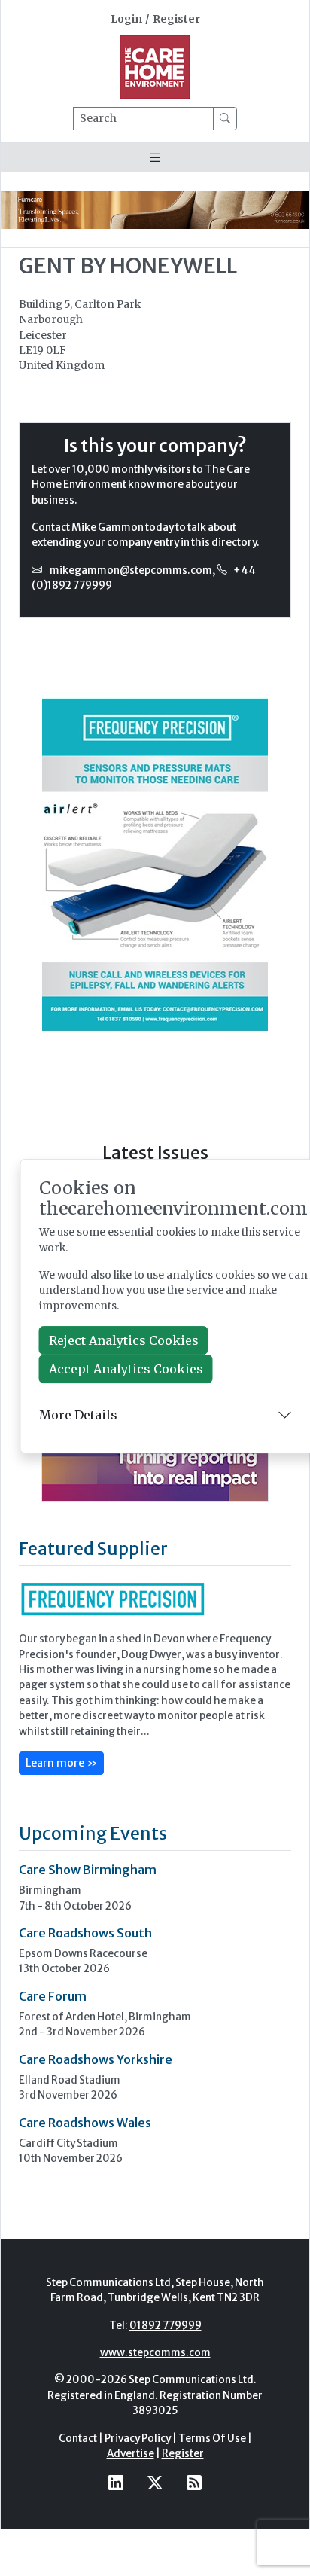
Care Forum (53, 1996)
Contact (78, 2439)
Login (126, 19)
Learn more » (61, 1763)
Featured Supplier (93, 1549)
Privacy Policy (138, 2439)
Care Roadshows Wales (85, 2123)
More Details (78, 1415)
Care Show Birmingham (88, 1870)
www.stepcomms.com (155, 2353)
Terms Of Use (212, 2439)
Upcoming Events (93, 1833)
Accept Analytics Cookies (126, 1369)
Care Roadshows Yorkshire (96, 2059)
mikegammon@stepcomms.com (131, 570)
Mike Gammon (108, 527)
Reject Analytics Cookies (124, 1340)
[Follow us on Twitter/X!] (155, 2482)
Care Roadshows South (85, 1933)
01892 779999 (166, 2326)
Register (176, 19)
